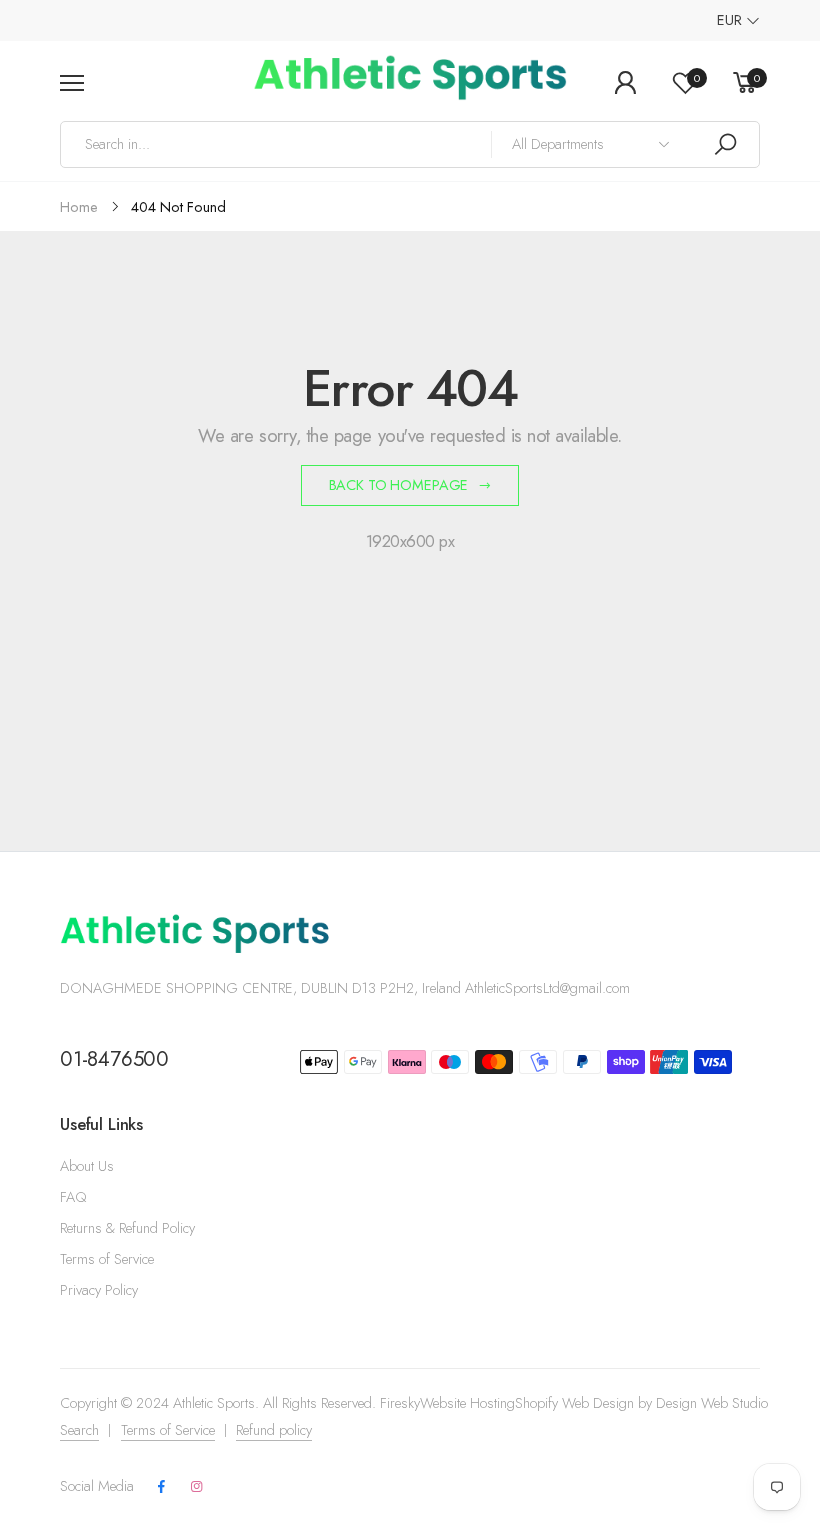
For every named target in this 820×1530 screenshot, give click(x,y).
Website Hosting (467, 1403)
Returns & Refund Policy (127, 1228)
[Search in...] (725, 144)
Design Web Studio (712, 1403)
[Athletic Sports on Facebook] (162, 1487)
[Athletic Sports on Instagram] (196, 1487)
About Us (87, 1166)
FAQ (73, 1197)
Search (79, 1430)
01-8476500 (114, 1059)
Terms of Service (107, 1259)
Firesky (400, 1403)
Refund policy (274, 1430)
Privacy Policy (99, 1290)
